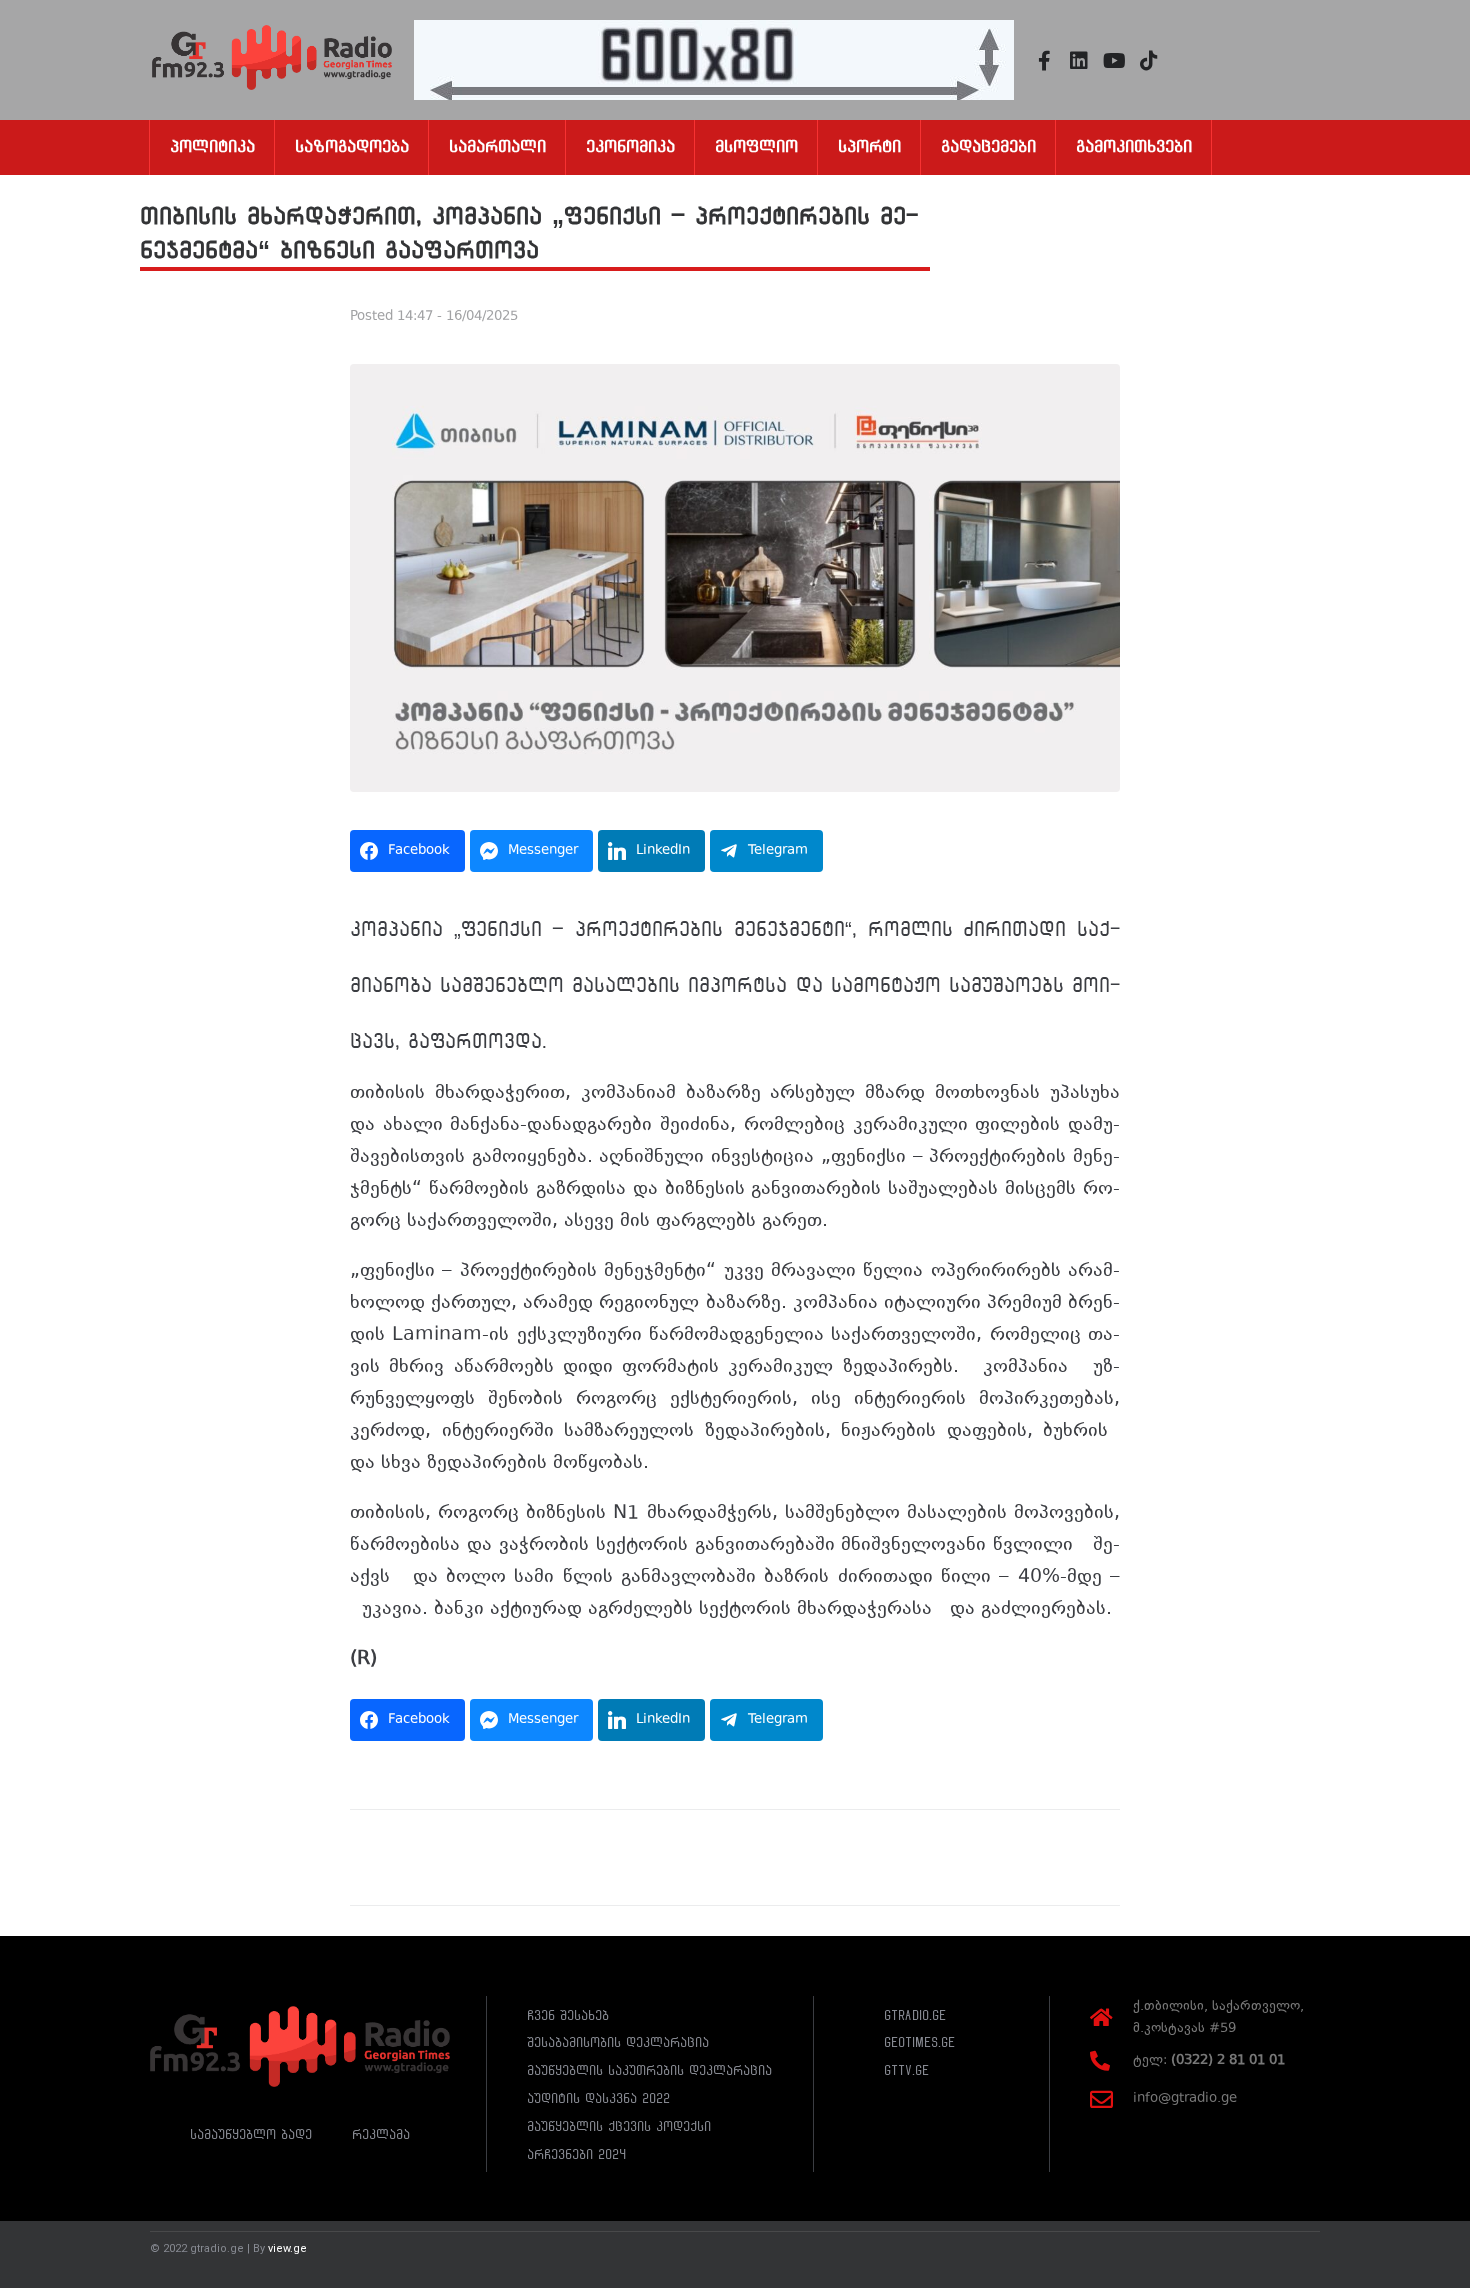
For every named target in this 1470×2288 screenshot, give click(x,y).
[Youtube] (1114, 61)
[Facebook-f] (1044, 61)
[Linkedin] (1079, 61)
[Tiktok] (1149, 61)
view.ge (287, 2248)
